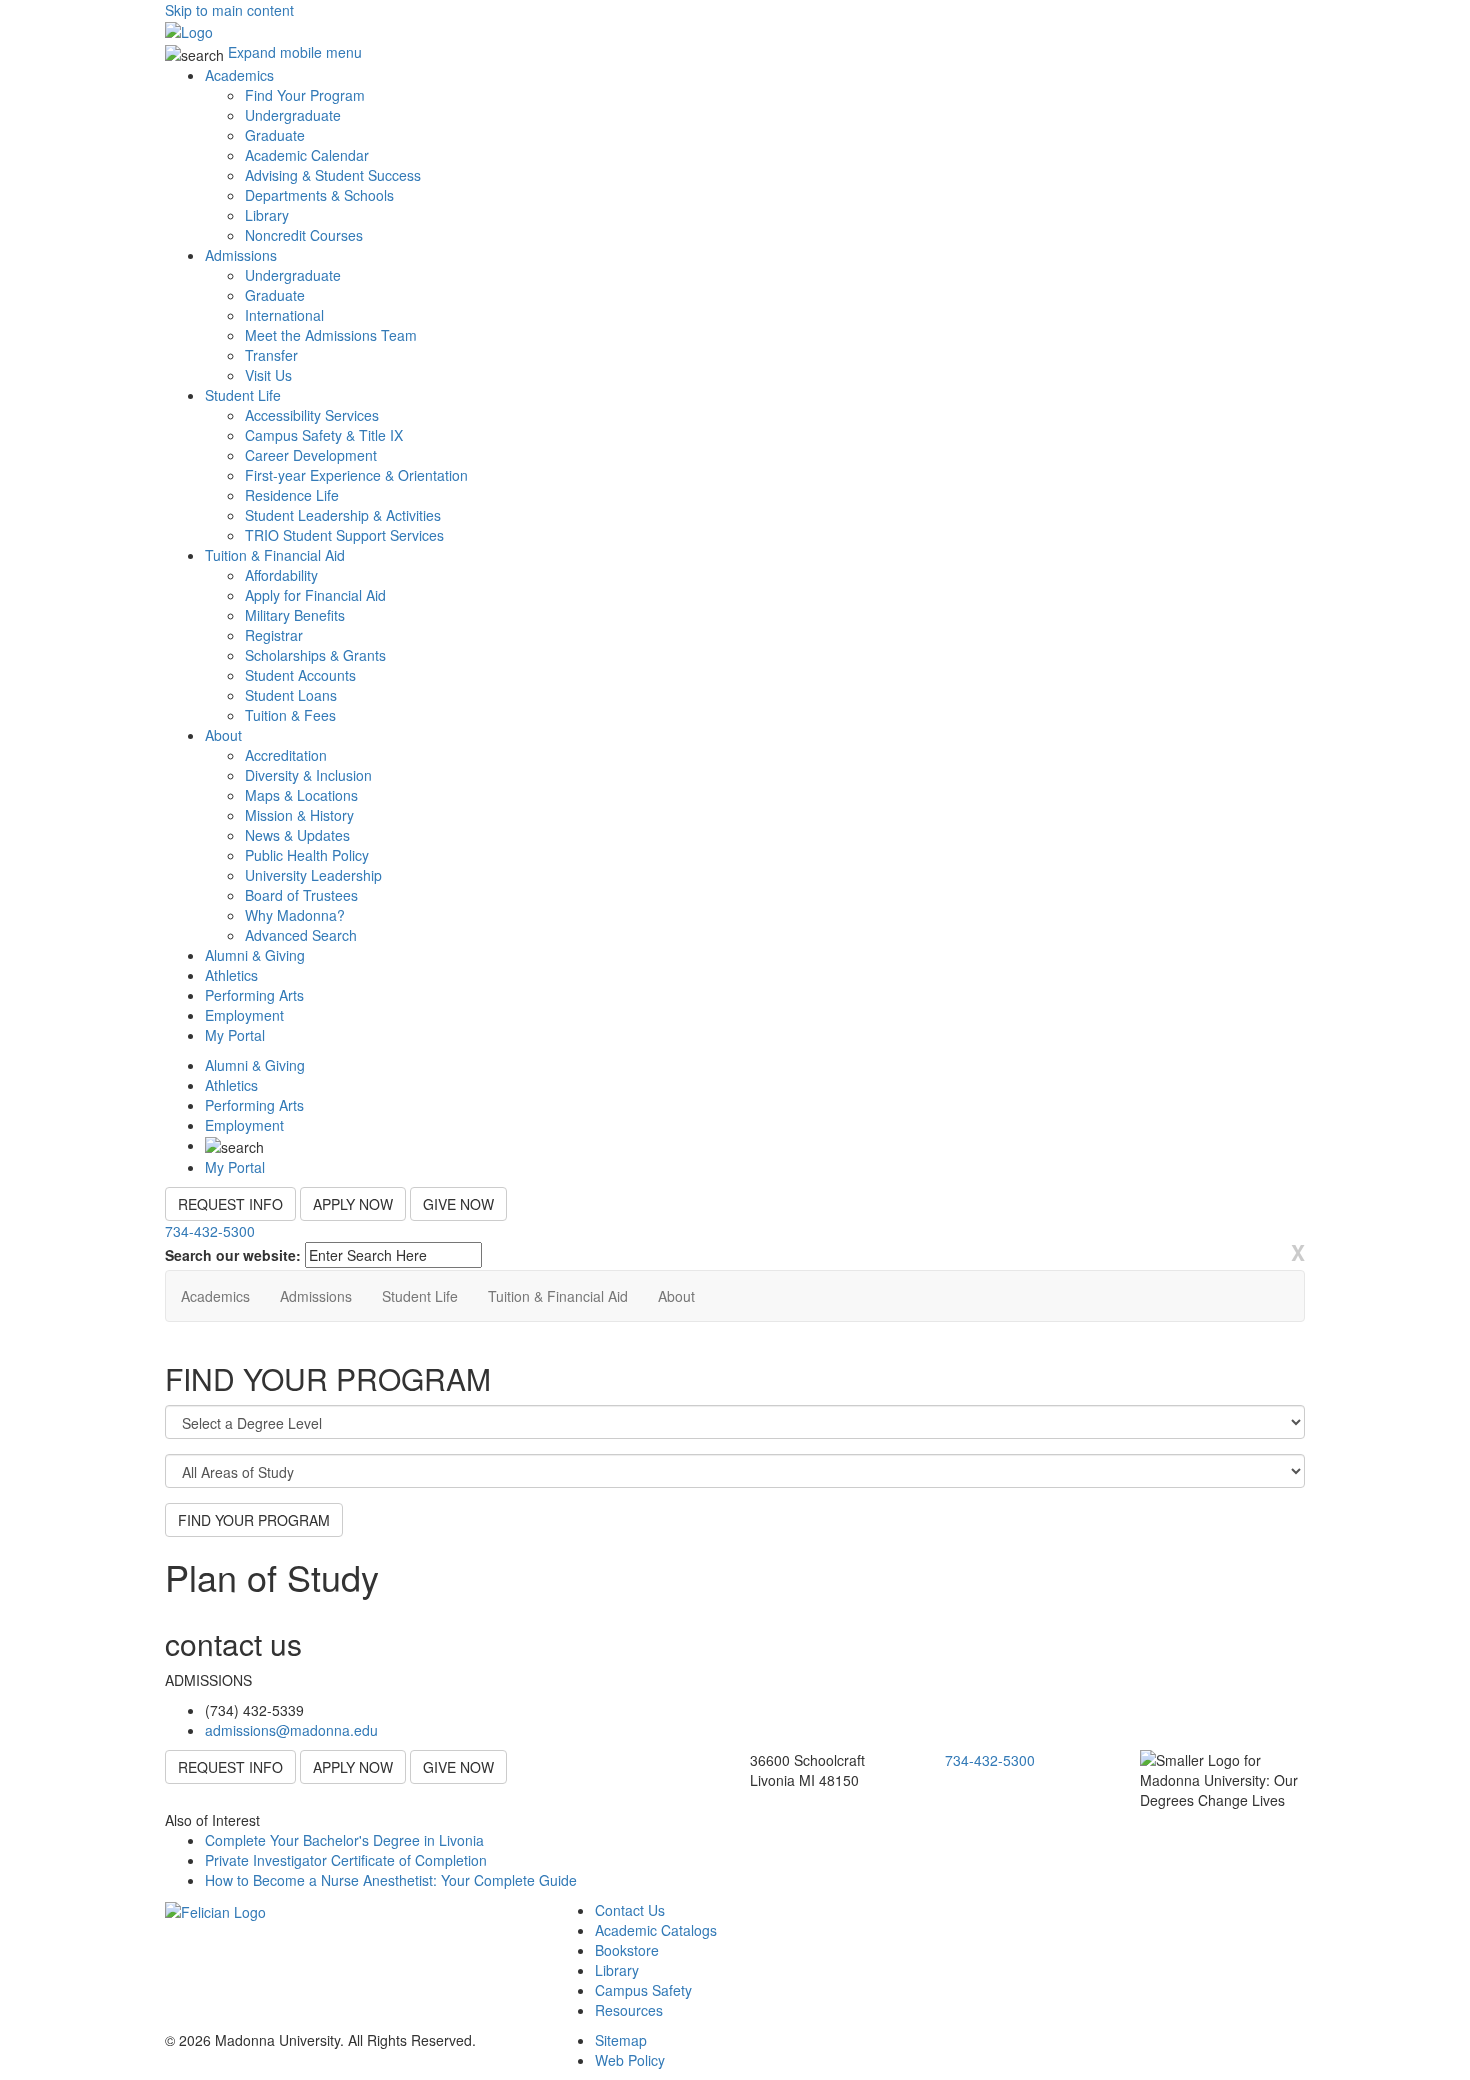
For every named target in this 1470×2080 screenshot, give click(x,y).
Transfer (271, 355)
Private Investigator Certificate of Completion (346, 1860)
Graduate (275, 135)
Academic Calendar (307, 155)
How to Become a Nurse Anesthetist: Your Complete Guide (391, 1880)
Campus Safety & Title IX (324, 435)
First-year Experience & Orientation (356, 475)
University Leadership (313, 875)
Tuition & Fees (290, 715)
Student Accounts (300, 675)
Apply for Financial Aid (315, 595)
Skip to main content (229, 10)
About (223, 735)
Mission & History (299, 815)
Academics (239, 75)
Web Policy (630, 2060)
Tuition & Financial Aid (275, 555)
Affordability (281, 575)
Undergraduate (293, 115)
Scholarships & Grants (315, 655)
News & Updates (297, 835)
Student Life (243, 395)
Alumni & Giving (255, 955)
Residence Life (292, 495)
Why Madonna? (295, 915)
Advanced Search (301, 935)
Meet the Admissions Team (331, 335)
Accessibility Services (312, 415)
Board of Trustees (301, 895)
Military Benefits (295, 615)
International (284, 315)
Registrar (274, 635)
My (235, 1035)
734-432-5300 (210, 1231)
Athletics (231, 975)
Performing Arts (254, 995)
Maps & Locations (301, 795)
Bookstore (627, 1950)
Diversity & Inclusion (308, 775)
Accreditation (286, 755)
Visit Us (268, 375)
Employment (244, 1015)
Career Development (311, 455)
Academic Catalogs (656, 1930)
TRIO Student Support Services (344, 535)
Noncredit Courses (304, 235)
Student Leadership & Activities (343, 515)
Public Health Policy (307, 855)
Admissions (241, 255)
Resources (629, 2010)
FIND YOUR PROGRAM (254, 1520)
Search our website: (233, 1255)
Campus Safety (643, 1990)
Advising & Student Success (333, 175)
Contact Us (630, 1910)
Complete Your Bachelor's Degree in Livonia (344, 1840)
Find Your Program (305, 95)
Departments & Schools (319, 195)
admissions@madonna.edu (291, 1730)
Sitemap (621, 2040)
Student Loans (291, 695)
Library (267, 215)
